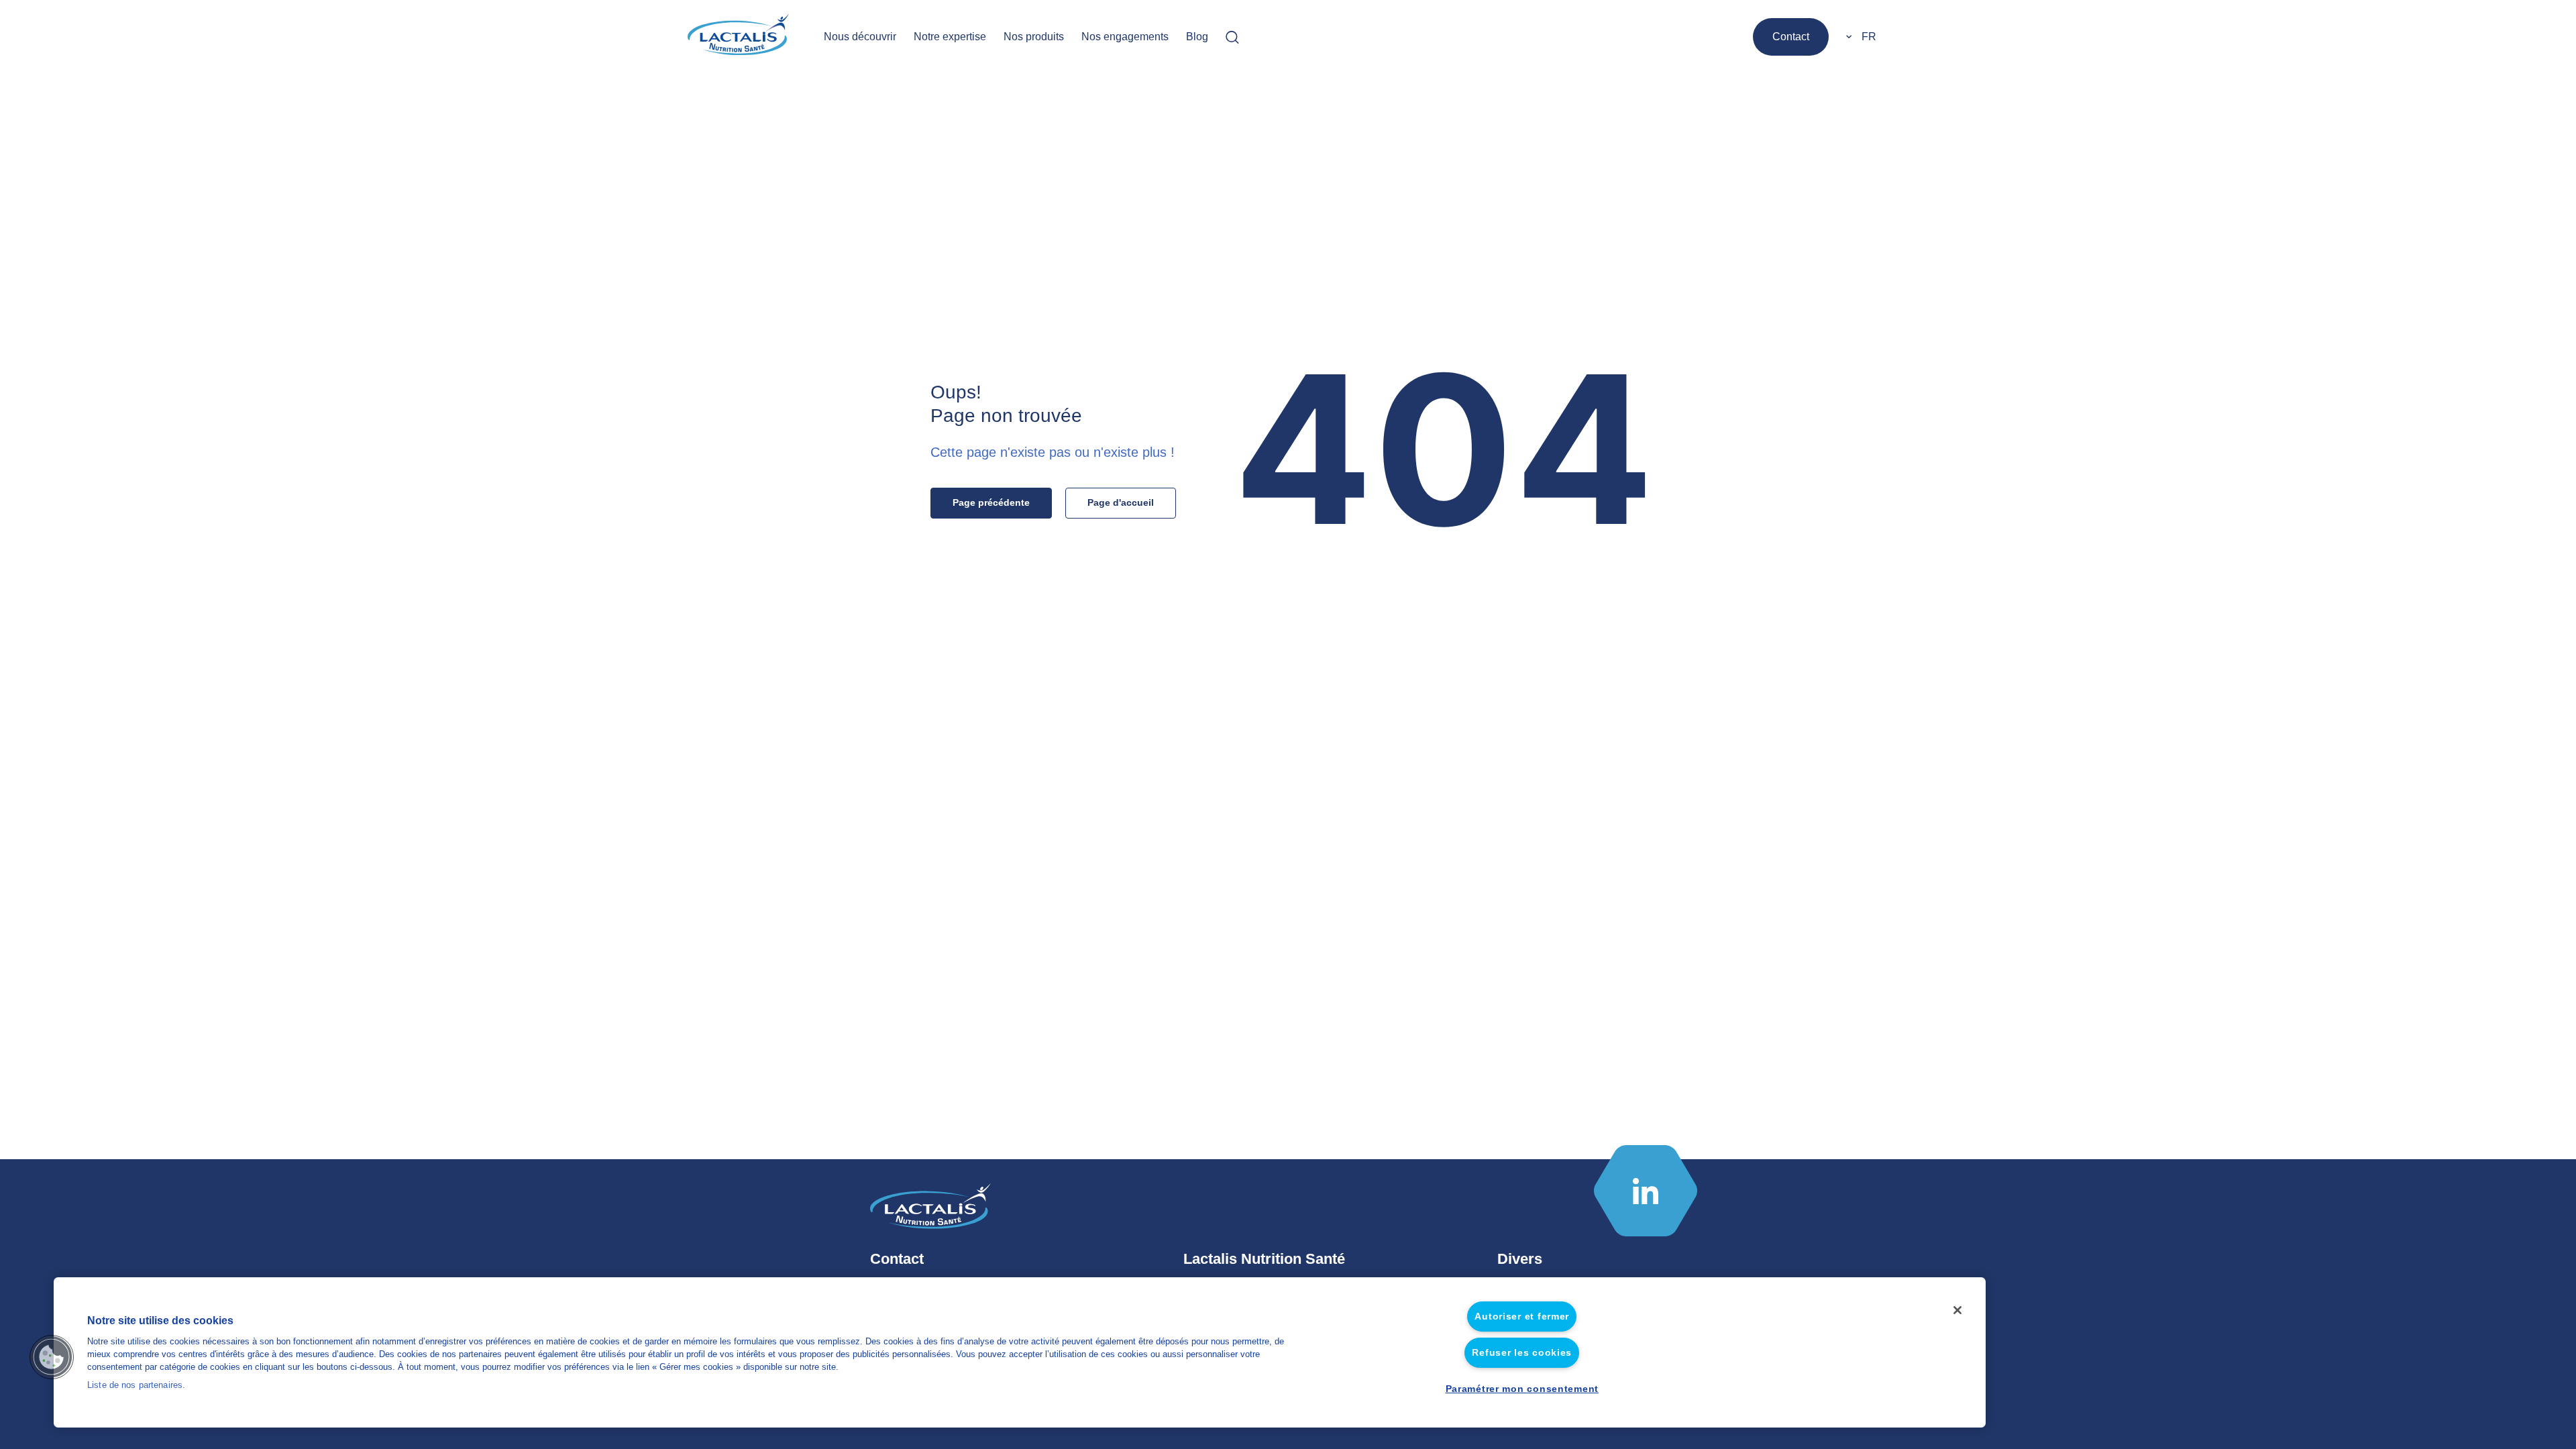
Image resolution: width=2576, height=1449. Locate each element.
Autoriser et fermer (1522, 1316)
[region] (1020, 1352)
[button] (52, 1357)
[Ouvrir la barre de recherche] (1232, 37)
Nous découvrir (860, 37)
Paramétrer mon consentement (1522, 1389)
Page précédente (991, 502)
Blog (1197, 37)
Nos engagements (1125, 37)
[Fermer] (1957, 1310)
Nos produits (1034, 37)
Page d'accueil (1121, 502)
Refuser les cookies (1522, 1352)
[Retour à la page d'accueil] (740, 37)
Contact (1791, 37)
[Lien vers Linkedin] (1646, 1191)
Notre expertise (950, 37)
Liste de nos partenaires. (136, 1386)
